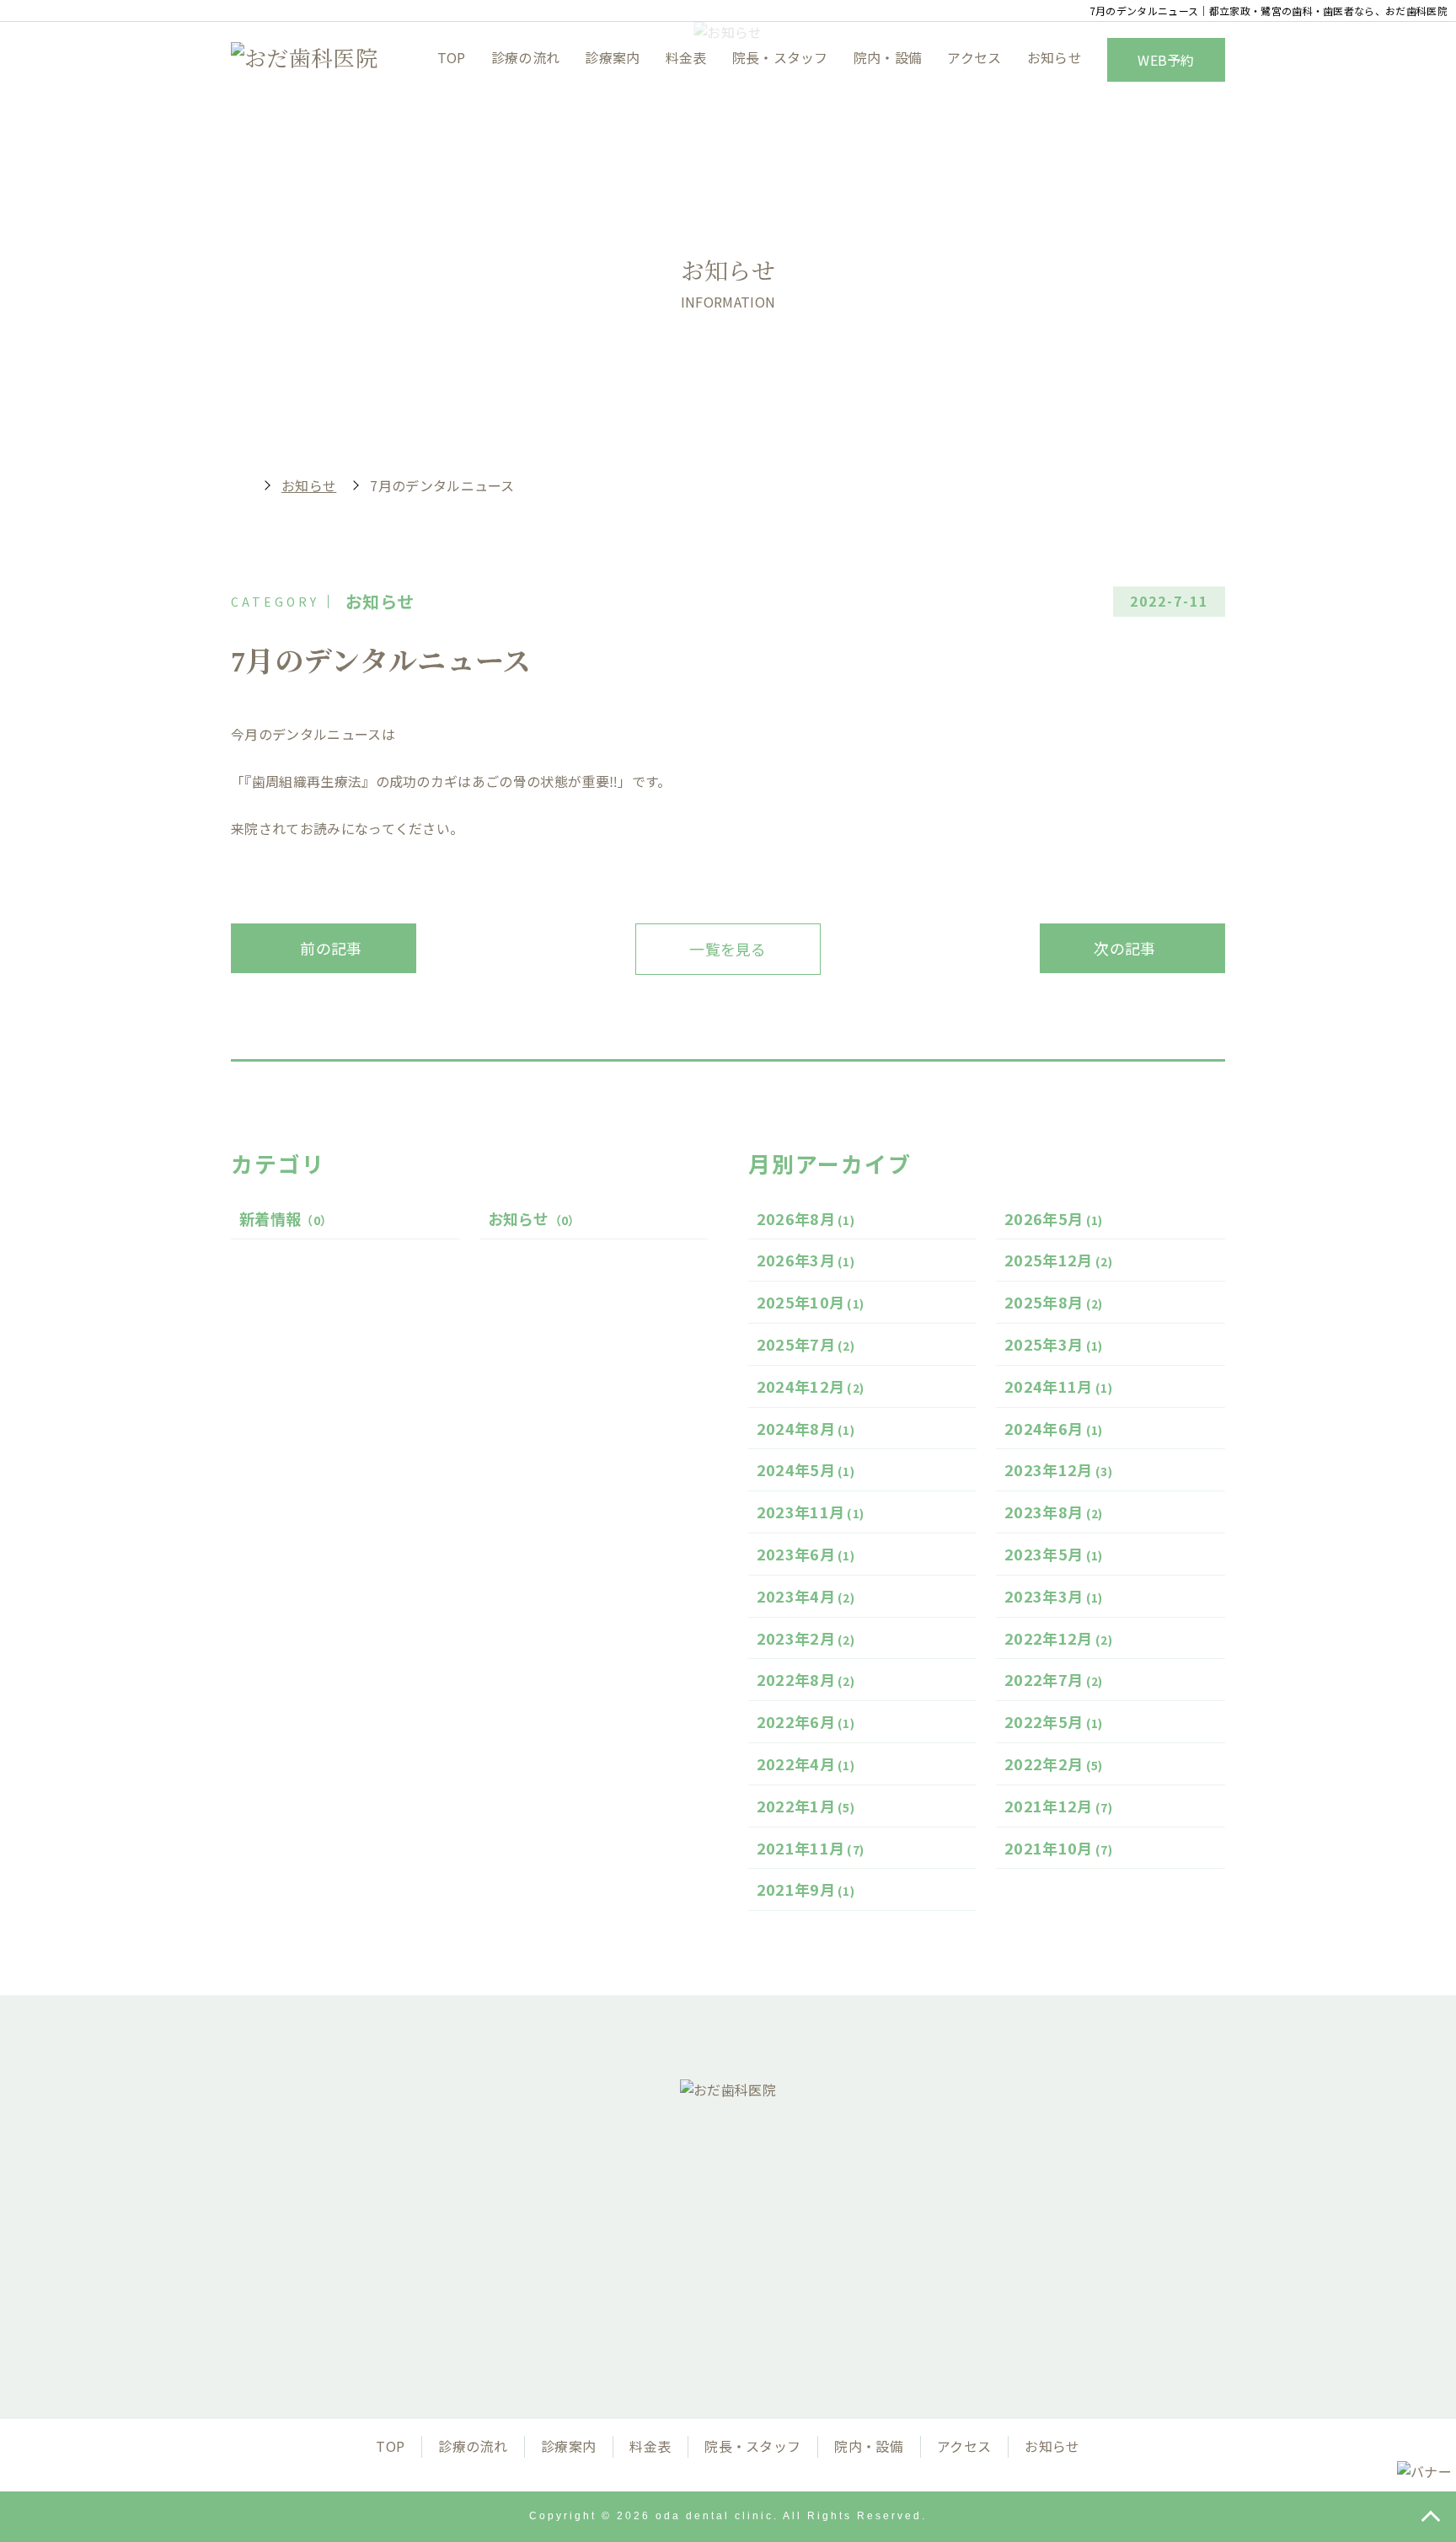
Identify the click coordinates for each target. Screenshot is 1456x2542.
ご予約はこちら (903, 2287)
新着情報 (286, 1218)
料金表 (686, 57)
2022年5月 (1054, 1721)
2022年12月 (1058, 1638)
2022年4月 (806, 1763)
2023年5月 (1054, 1554)
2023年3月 (1054, 1596)
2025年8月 (1054, 1302)
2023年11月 (811, 1512)
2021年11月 (811, 1848)
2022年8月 (806, 1679)
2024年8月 (806, 1428)
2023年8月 (1054, 1512)
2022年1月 (806, 1806)
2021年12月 (1058, 1806)
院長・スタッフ (780, 57)
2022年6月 (806, 1721)
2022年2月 (1054, 1763)
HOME (239, 485)
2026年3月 (806, 1260)
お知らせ (1055, 57)
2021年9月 (806, 1889)
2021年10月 (1058, 1848)
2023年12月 (1058, 1469)
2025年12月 (1058, 1260)
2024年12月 (811, 1386)
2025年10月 (811, 1302)
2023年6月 (806, 1554)
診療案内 (612, 57)
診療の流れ (526, 57)
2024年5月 (806, 1469)
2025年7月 (806, 1344)
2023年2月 (806, 1638)
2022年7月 (1054, 1679)
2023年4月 (806, 1596)
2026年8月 (806, 1218)
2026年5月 (1054, 1218)
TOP (452, 57)
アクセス (974, 57)
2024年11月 (1058, 1386)
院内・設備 (888, 57)
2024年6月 (1054, 1428)
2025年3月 (1054, 1344)
